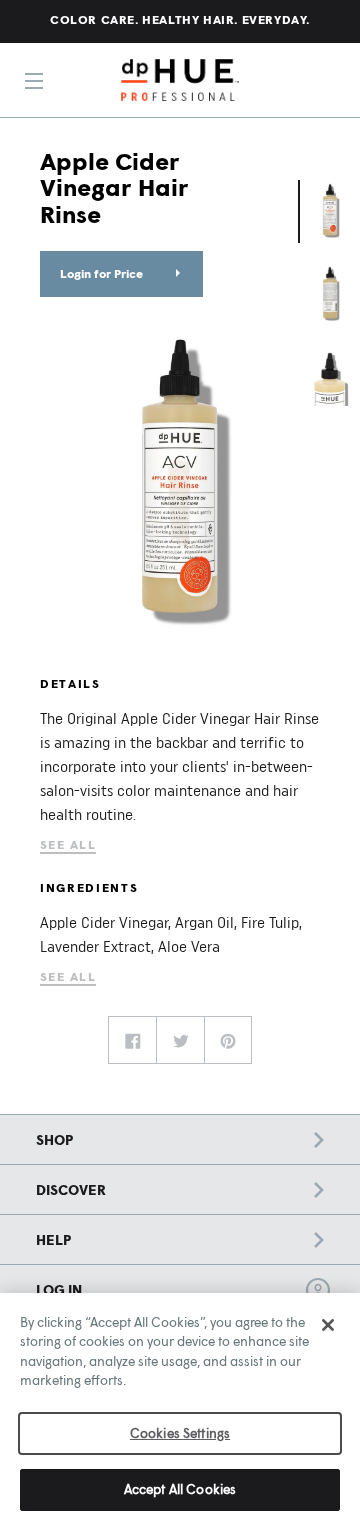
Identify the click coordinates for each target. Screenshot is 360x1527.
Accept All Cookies (180, 1489)
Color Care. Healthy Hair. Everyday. (180, 19)
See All (68, 844)
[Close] (328, 1325)
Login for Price (101, 273)
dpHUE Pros (180, 80)
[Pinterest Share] (228, 1040)
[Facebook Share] (132, 1040)
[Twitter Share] (180, 1040)
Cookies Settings (180, 1433)
